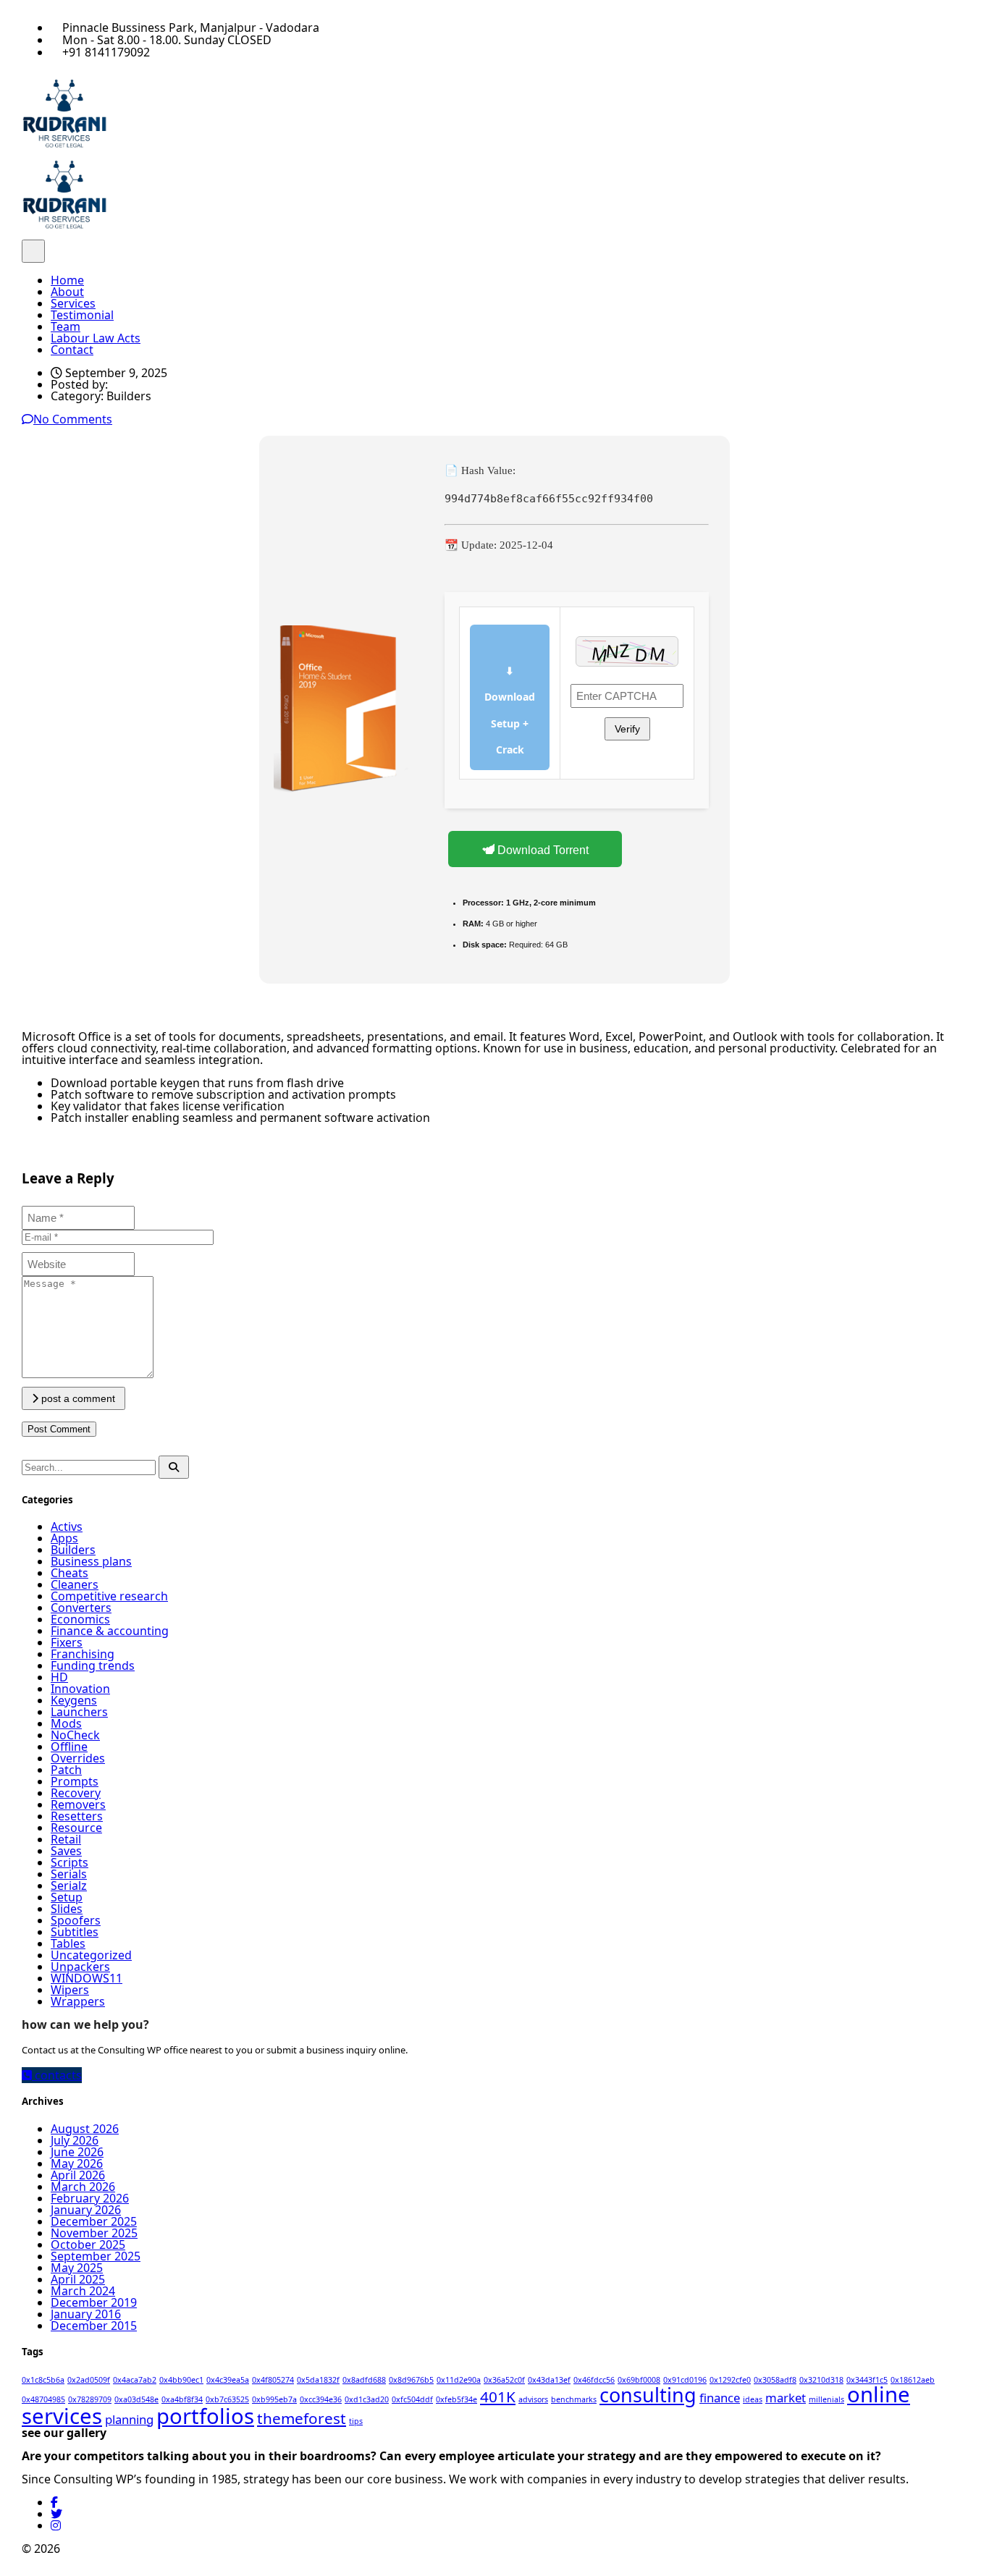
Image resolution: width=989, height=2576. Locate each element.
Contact (72, 350)
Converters (81, 1608)
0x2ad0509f (89, 2380)
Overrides (78, 1758)
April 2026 (78, 2175)
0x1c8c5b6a (43, 2380)
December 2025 (94, 2221)
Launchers (79, 1712)
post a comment (77, 1398)
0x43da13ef (549, 2380)
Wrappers (78, 2001)
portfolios (205, 2416)
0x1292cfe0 (730, 2380)
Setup (67, 1897)
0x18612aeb (913, 2380)
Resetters (77, 1816)
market (786, 2398)
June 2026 (77, 2152)
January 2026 (86, 2210)
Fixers (67, 1642)
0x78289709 (90, 2399)
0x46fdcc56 (594, 2380)
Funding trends (93, 1665)
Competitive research (109, 1596)
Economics (80, 1619)
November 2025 (94, 2233)
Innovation (80, 1689)
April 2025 (78, 2279)
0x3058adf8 (775, 2380)
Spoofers (76, 1920)
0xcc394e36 (321, 2399)
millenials (826, 2399)
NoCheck (75, 1735)
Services (73, 303)
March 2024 (83, 2291)
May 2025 (77, 2268)
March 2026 (83, 2187)
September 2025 (96, 2256)
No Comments (73, 419)
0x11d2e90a (459, 2380)
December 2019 (94, 2302)
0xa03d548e (136, 2399)
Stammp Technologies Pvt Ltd (325, 2548)
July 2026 (75, 2140)
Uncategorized (91, 1955)
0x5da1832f (318, 2380)
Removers (78, 1804)
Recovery (76, 1793)
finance (720, 2398)
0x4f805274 (273, 2380)
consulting (648, 2395)
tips (356, 2421)
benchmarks (574, 2399)
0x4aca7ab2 (135, 2380)
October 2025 (88, 2245)
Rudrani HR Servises (118, 2548)
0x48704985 (43, 2399)
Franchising (83, 1654)
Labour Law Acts (96, 338)
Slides (67, 1909)
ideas (753, 2399)
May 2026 (77, 2163)
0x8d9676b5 (411, 2380)
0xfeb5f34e (456, 2399)
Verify (627, 729)
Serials (69, 1874)
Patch (66, 1770)
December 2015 (94, 2326)
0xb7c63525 (227, 2399)
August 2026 (85, 2129)
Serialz (69, 1885)
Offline (69, 1747)
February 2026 (90, 2198)
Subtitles (75, 1932)
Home (67, 280)
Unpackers (80, 1967)
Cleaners (75, 1584)
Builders (73, 1550)
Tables (68, 1943)
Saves (66, 1851)
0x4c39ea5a (228, 2380)
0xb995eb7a (274, 2399)
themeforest (302, 2418)
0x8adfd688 (364, 2380)
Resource (76, 1828)
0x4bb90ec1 (181, 2380)
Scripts (70, 1862)
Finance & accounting (110, 1631)
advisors (533, 2399)
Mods (66, 1723)
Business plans (91, 1561)
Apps (64, 1538)
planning (129, 2419)
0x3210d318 (821, 2380)
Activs (67, 1526)
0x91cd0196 (685, 2380)
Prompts (75, 1781)
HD (59, 1677)
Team (66, 326)
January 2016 (86, 2314)
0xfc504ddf (412, 2399)
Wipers (70, 1990)
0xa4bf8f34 (182, 2399)
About (67, 292)
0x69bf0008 (639, 2380)
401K (498, 2396)
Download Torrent (542, 850)
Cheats (70, 1573)
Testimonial (82, 315)
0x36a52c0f (504, 2380)
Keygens (74, 1700)
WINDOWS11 (87, 1978)
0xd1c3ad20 (367, 2399)
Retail (66, 1839)
